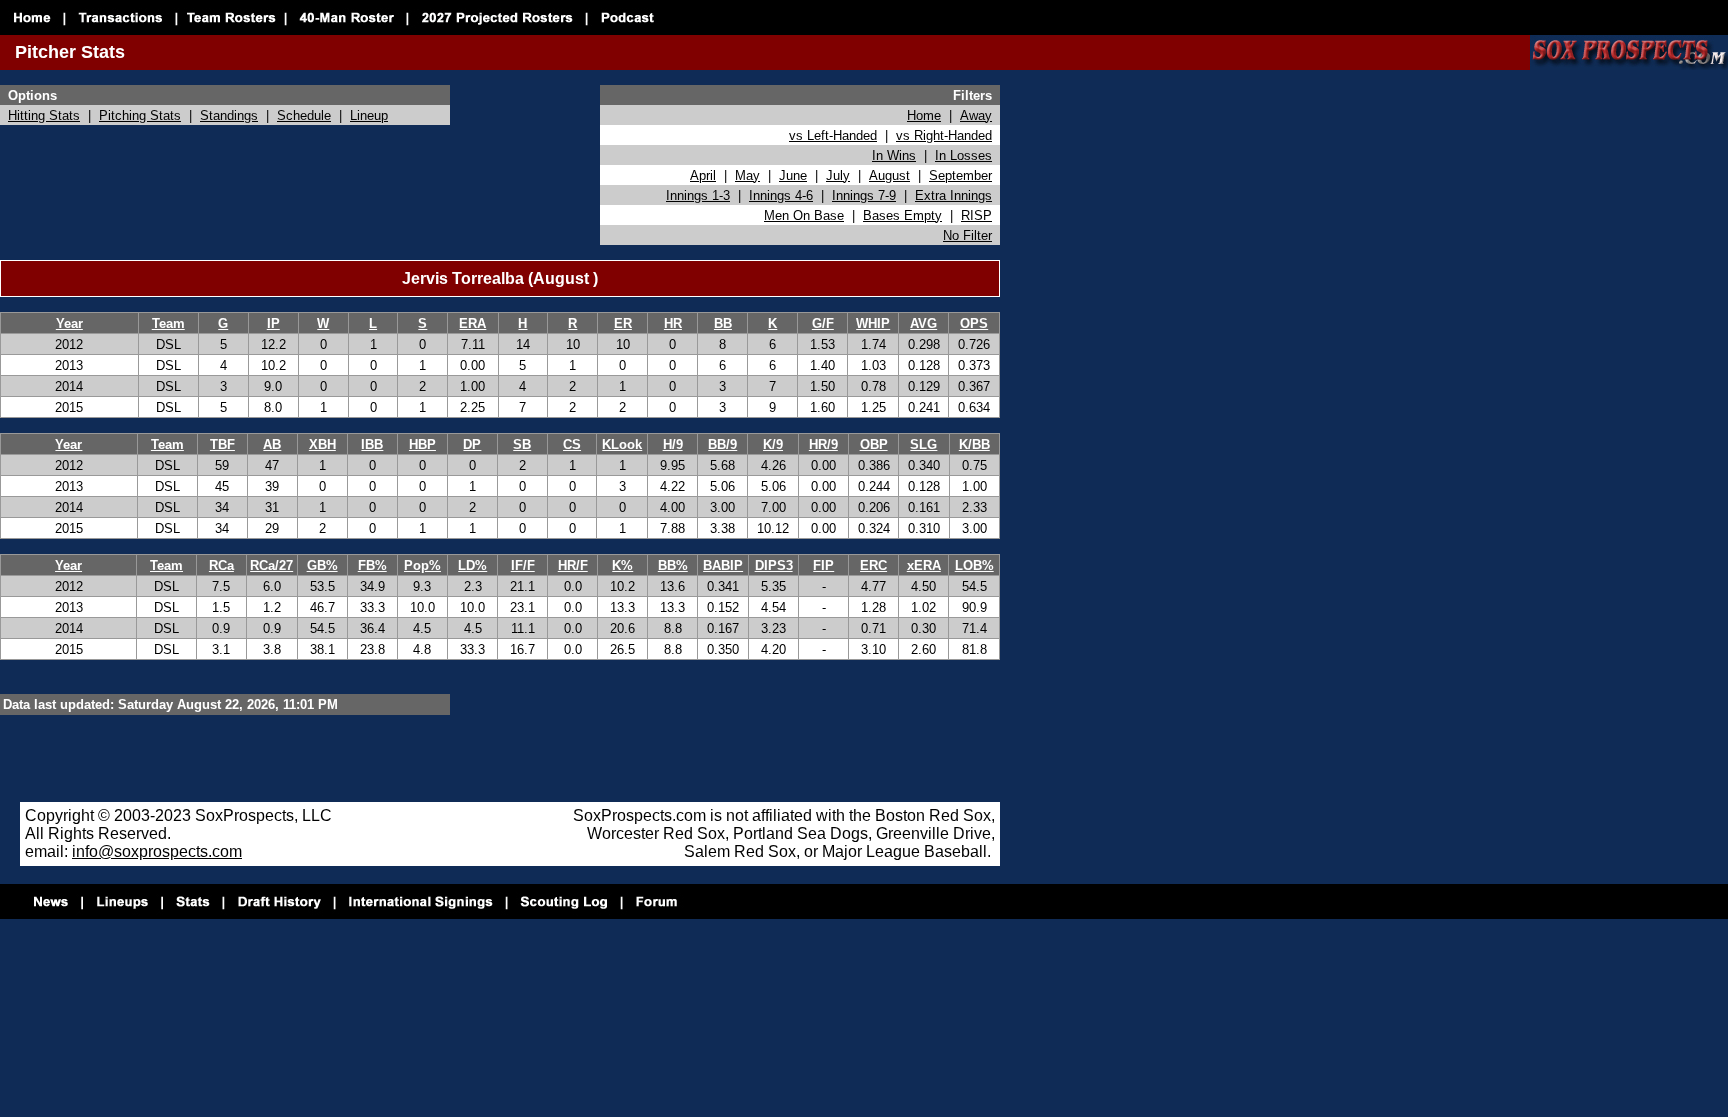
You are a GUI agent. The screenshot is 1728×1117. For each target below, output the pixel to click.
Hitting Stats (44, 115)
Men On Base (804, 215)
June (793, 175)
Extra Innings (953, 195)
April (703, 175)
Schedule (304, 115)
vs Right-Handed (944, 135)
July (838, 175)
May (747, 175)
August (889, 175)
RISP (976, 215)
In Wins (894, 155)
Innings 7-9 (864, 195)
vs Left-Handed (833, 135)
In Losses (963, 155)
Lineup (369, 115)
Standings (229, 115)
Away (976, 115)
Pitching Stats (140, 115)
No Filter (967, 235)
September (960, 175)
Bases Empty (902, 215)
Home (924, 115)
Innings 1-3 (698, 195)
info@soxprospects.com (157, 851)
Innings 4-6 (781, 195)
